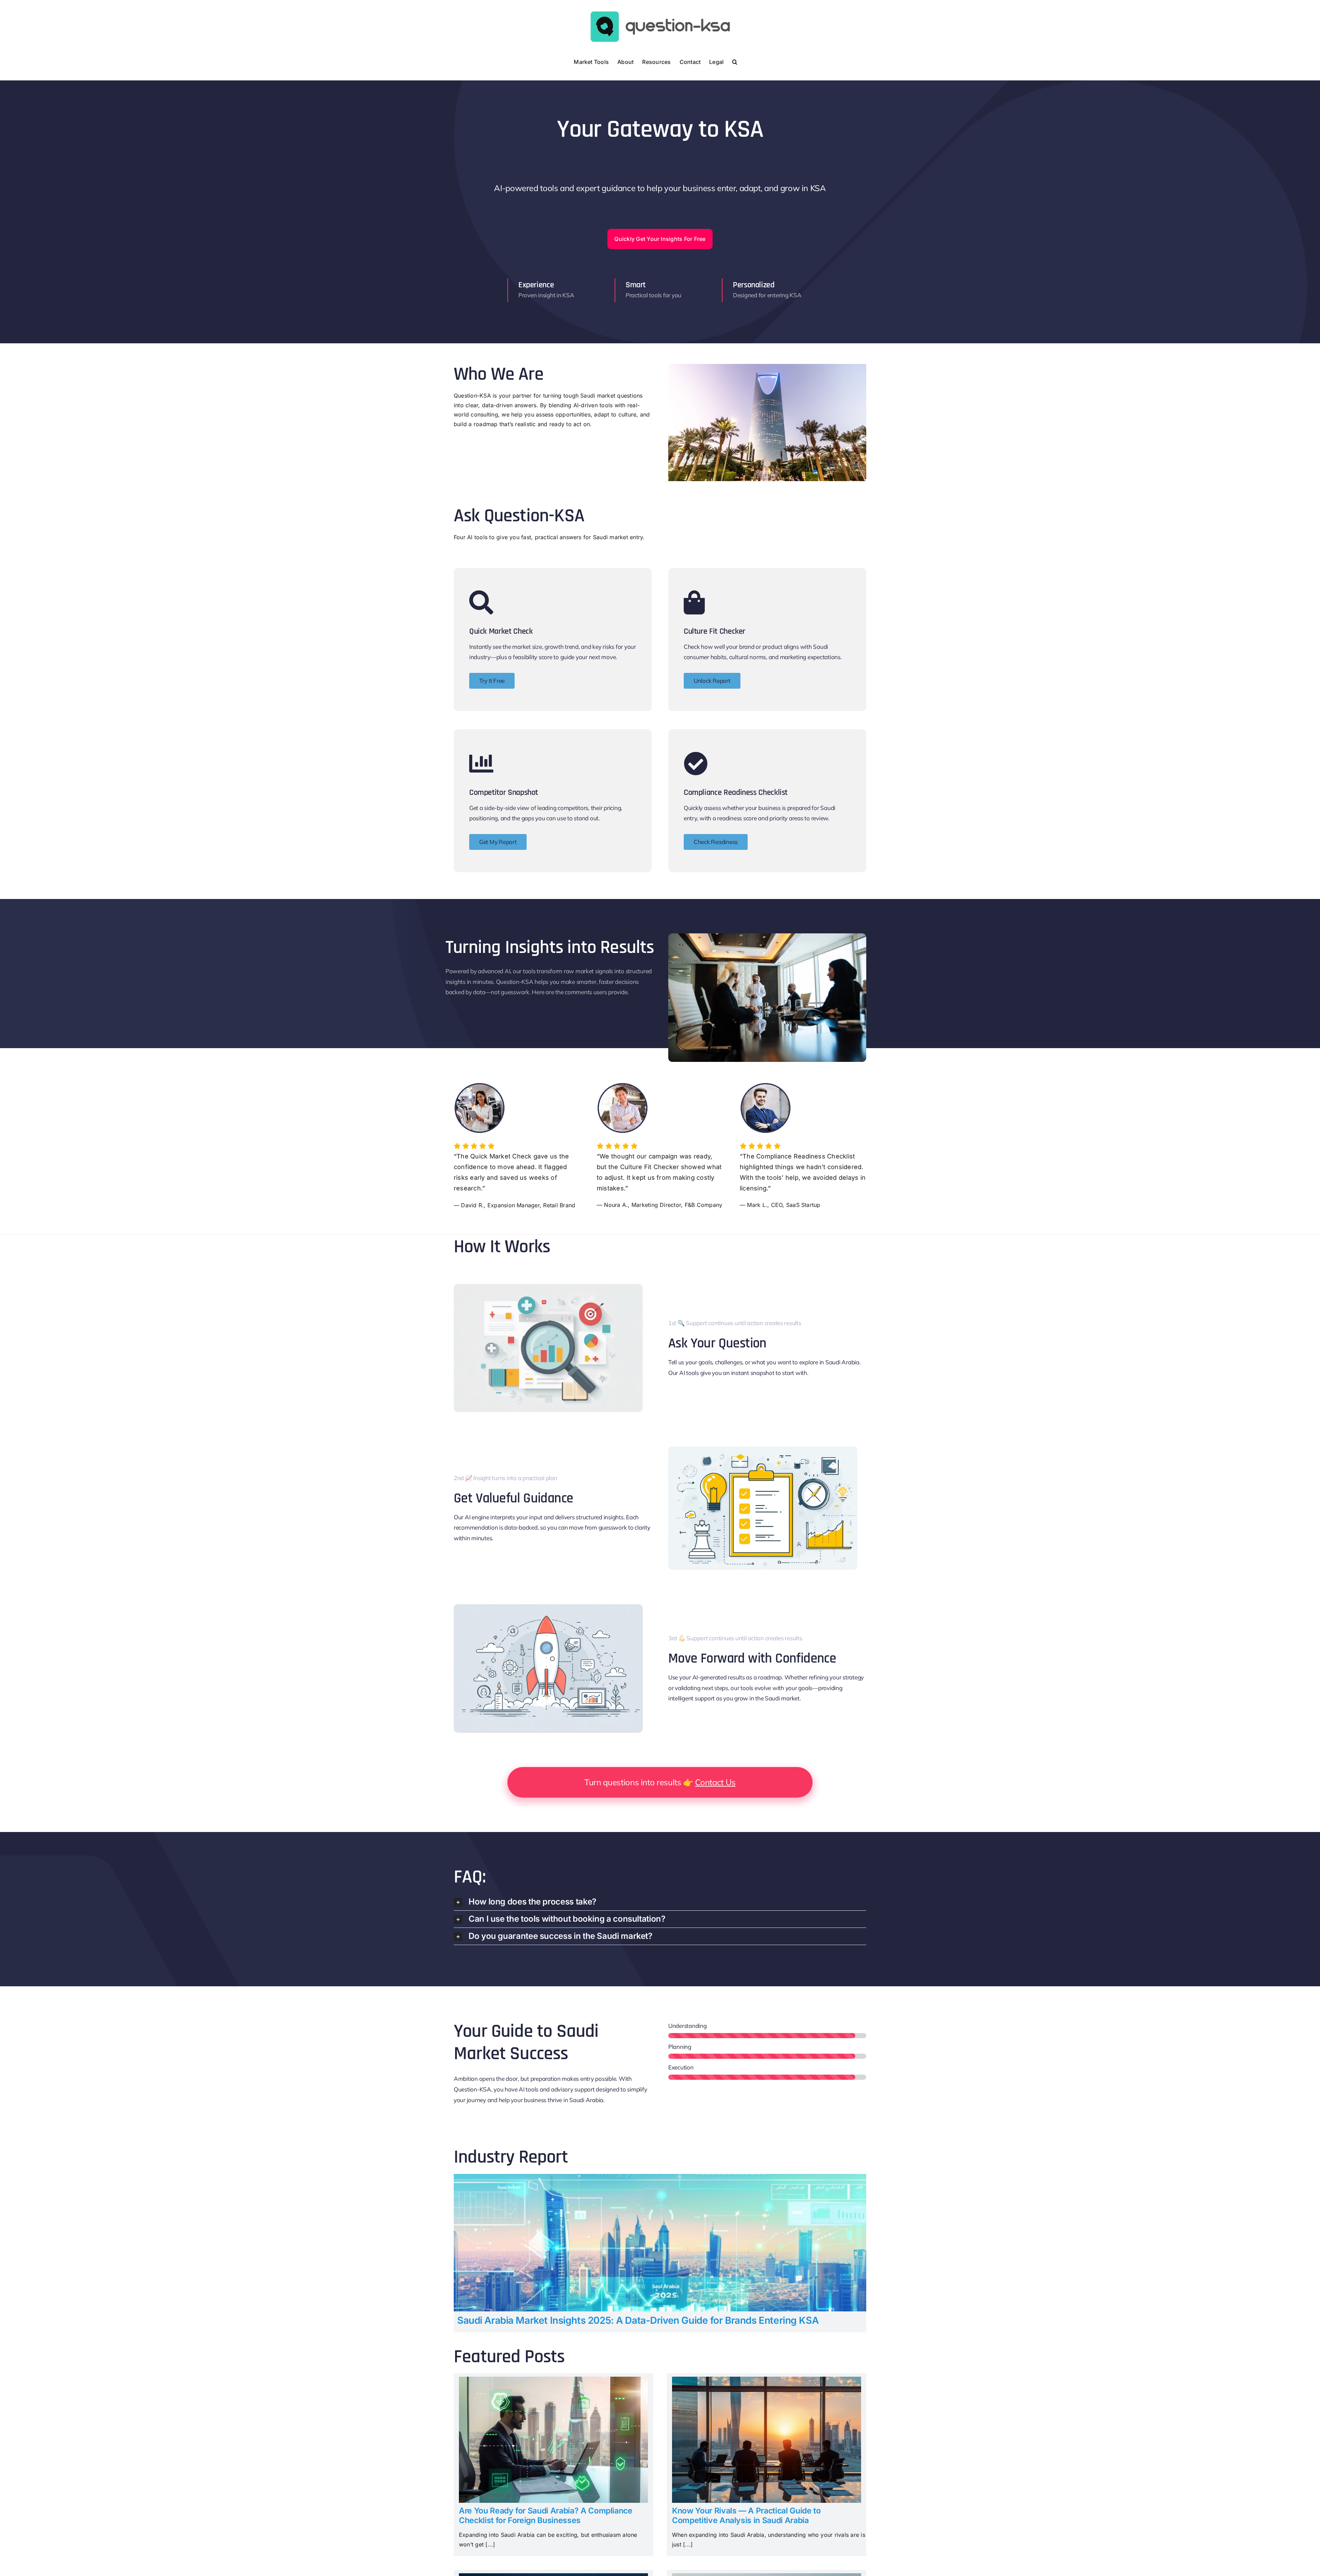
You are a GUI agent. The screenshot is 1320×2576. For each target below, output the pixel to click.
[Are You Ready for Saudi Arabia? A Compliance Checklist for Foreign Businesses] (553, 2381)
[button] (735, 61)
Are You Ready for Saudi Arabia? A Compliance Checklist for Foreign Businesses (546, 2516)
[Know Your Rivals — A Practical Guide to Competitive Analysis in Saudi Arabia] (767, 2381)
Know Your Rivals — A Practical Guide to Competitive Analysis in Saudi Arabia (746, 2516)
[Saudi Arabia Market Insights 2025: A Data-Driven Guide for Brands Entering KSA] (660, 2178)
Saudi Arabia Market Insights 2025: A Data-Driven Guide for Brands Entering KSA (638, 2320)
